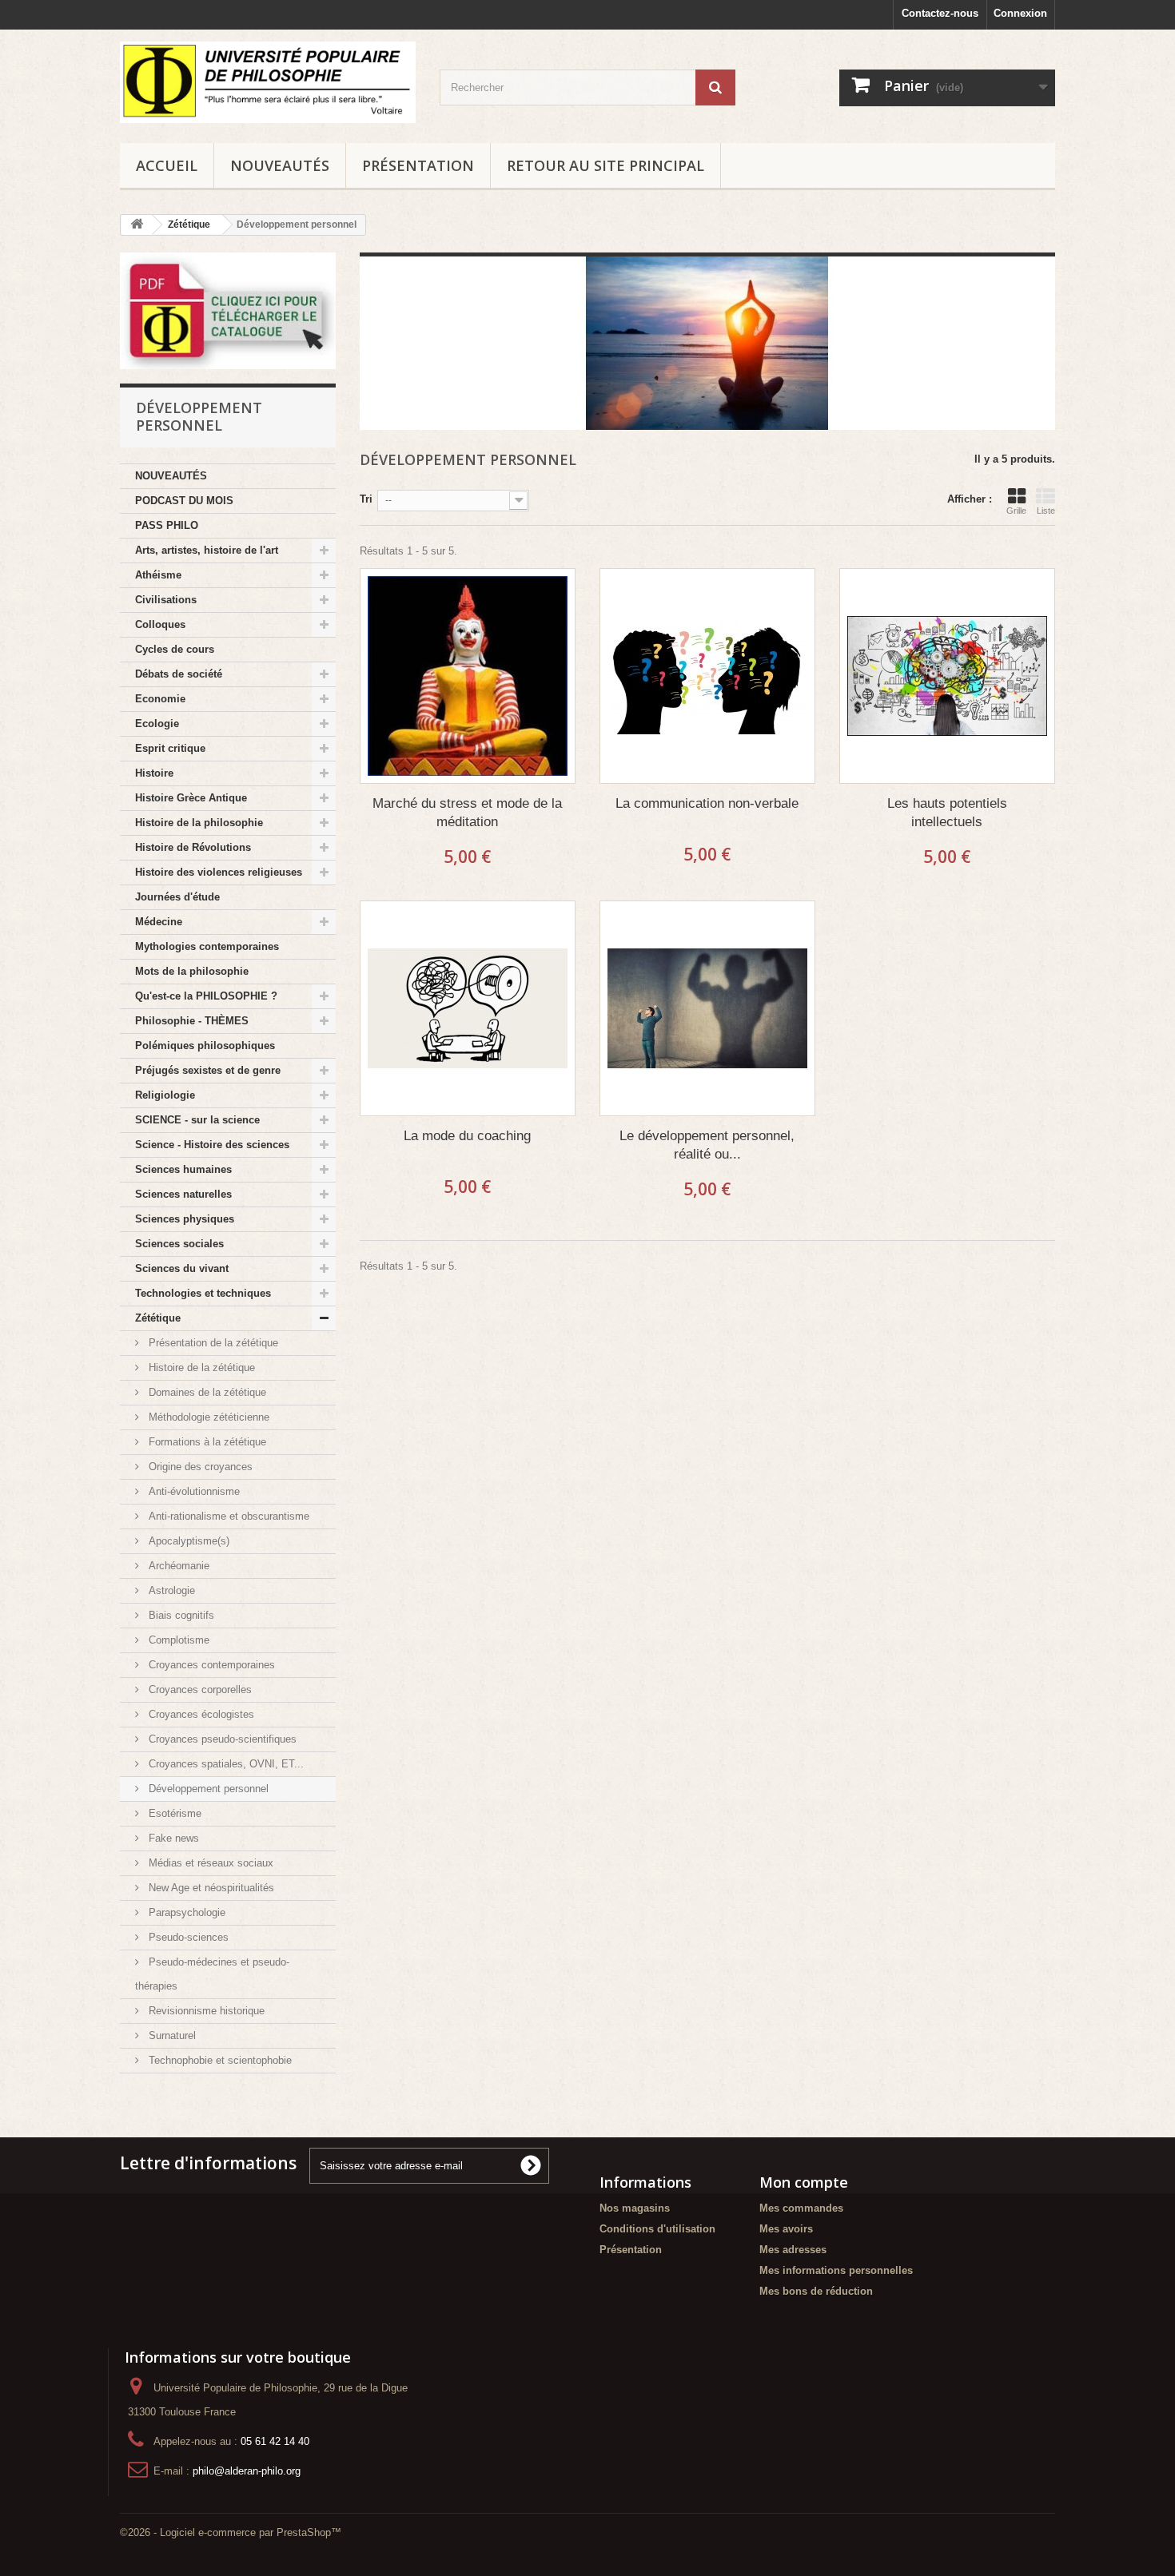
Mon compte (804, 2182)
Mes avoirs (786, 2229)
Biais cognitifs (180, 1615)
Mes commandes (801, 2208)
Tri (366, 499)
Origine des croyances (199, 1467)
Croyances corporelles (199, 1690)
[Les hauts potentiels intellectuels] (947, 676)
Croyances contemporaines (210, 1665)
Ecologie (157, 724)
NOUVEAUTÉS (280, 165)
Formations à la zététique (206, 1442)
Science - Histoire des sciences (212, 1145)
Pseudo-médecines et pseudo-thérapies (212, 1974)
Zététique (158, 1318)
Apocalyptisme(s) (187, 1541)
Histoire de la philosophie (199, 823)
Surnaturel (171, 2035)
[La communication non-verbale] (707, 676)
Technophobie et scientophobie (219, 2060)
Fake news (172, 1838)
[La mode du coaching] (468, 1008)
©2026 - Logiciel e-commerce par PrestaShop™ (231, 2532)
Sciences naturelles (183, 1194)
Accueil (167, 165)
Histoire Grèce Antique (191, 798)
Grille (1016, 511)
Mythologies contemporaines (207, 946)
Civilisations (166, 600)
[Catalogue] (228, 311)
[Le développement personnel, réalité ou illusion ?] (707, 1008)
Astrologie (170, 1590)
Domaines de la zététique (206, 1392)
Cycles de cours (175, 649)
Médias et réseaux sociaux (209, 1863)
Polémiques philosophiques (205, 1046)
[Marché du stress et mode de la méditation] (468, 676)
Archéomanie (177, 1566)
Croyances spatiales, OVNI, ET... (225, 1764)
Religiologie (165, 1095)
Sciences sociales (179, 1244)
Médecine (159, 922)
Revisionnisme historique (205, 2011)
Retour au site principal (605, 165)
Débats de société (179, 674)
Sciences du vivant (182, 1268)
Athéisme (158, 575)
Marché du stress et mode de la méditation (467, 813)
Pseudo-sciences (187, 1937)
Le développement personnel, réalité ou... (707, 1145)
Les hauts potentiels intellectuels (947, 813)
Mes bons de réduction (816, 2291)
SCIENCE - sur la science (197, 1120)
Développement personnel (207, 1789)
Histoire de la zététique (200, 1368)
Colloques (160, 624)
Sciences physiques (185, 1219)
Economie (160, 699)
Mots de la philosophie (192, 971)
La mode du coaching (467, 1136)
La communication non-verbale (707, 803)
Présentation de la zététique (212, 1343)
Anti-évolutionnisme (193, 1491)
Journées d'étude (177, 897)
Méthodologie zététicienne (207, 1417)
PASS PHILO (167, 525)
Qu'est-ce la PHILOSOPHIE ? (206, 996)
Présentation (418, 165)
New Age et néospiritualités (210, 1888)
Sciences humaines (183, 1169)
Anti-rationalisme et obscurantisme (227, 1516)
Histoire (154, 773)
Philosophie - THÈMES (192, 1021)
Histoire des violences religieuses (219, 872)
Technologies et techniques (203, 1293)
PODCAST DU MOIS (184, 501)
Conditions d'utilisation (657, 2229)
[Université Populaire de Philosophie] (268, 82)
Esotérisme (173, 1813)
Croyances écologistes (200, 1714)
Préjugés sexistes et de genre (208, 1070)
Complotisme (177, 1640)
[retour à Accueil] (137, 225)
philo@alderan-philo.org (247, 2471)
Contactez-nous (940, 13)
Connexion (1020, 13)
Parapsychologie (185, 1912)
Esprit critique (170, 748)
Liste (1046, 511)
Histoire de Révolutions (193, 847)
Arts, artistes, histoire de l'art (207, 550)
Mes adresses (793, 2250)
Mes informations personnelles (836, 2270)
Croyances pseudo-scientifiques (221, 1739)
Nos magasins (635, 2208)
